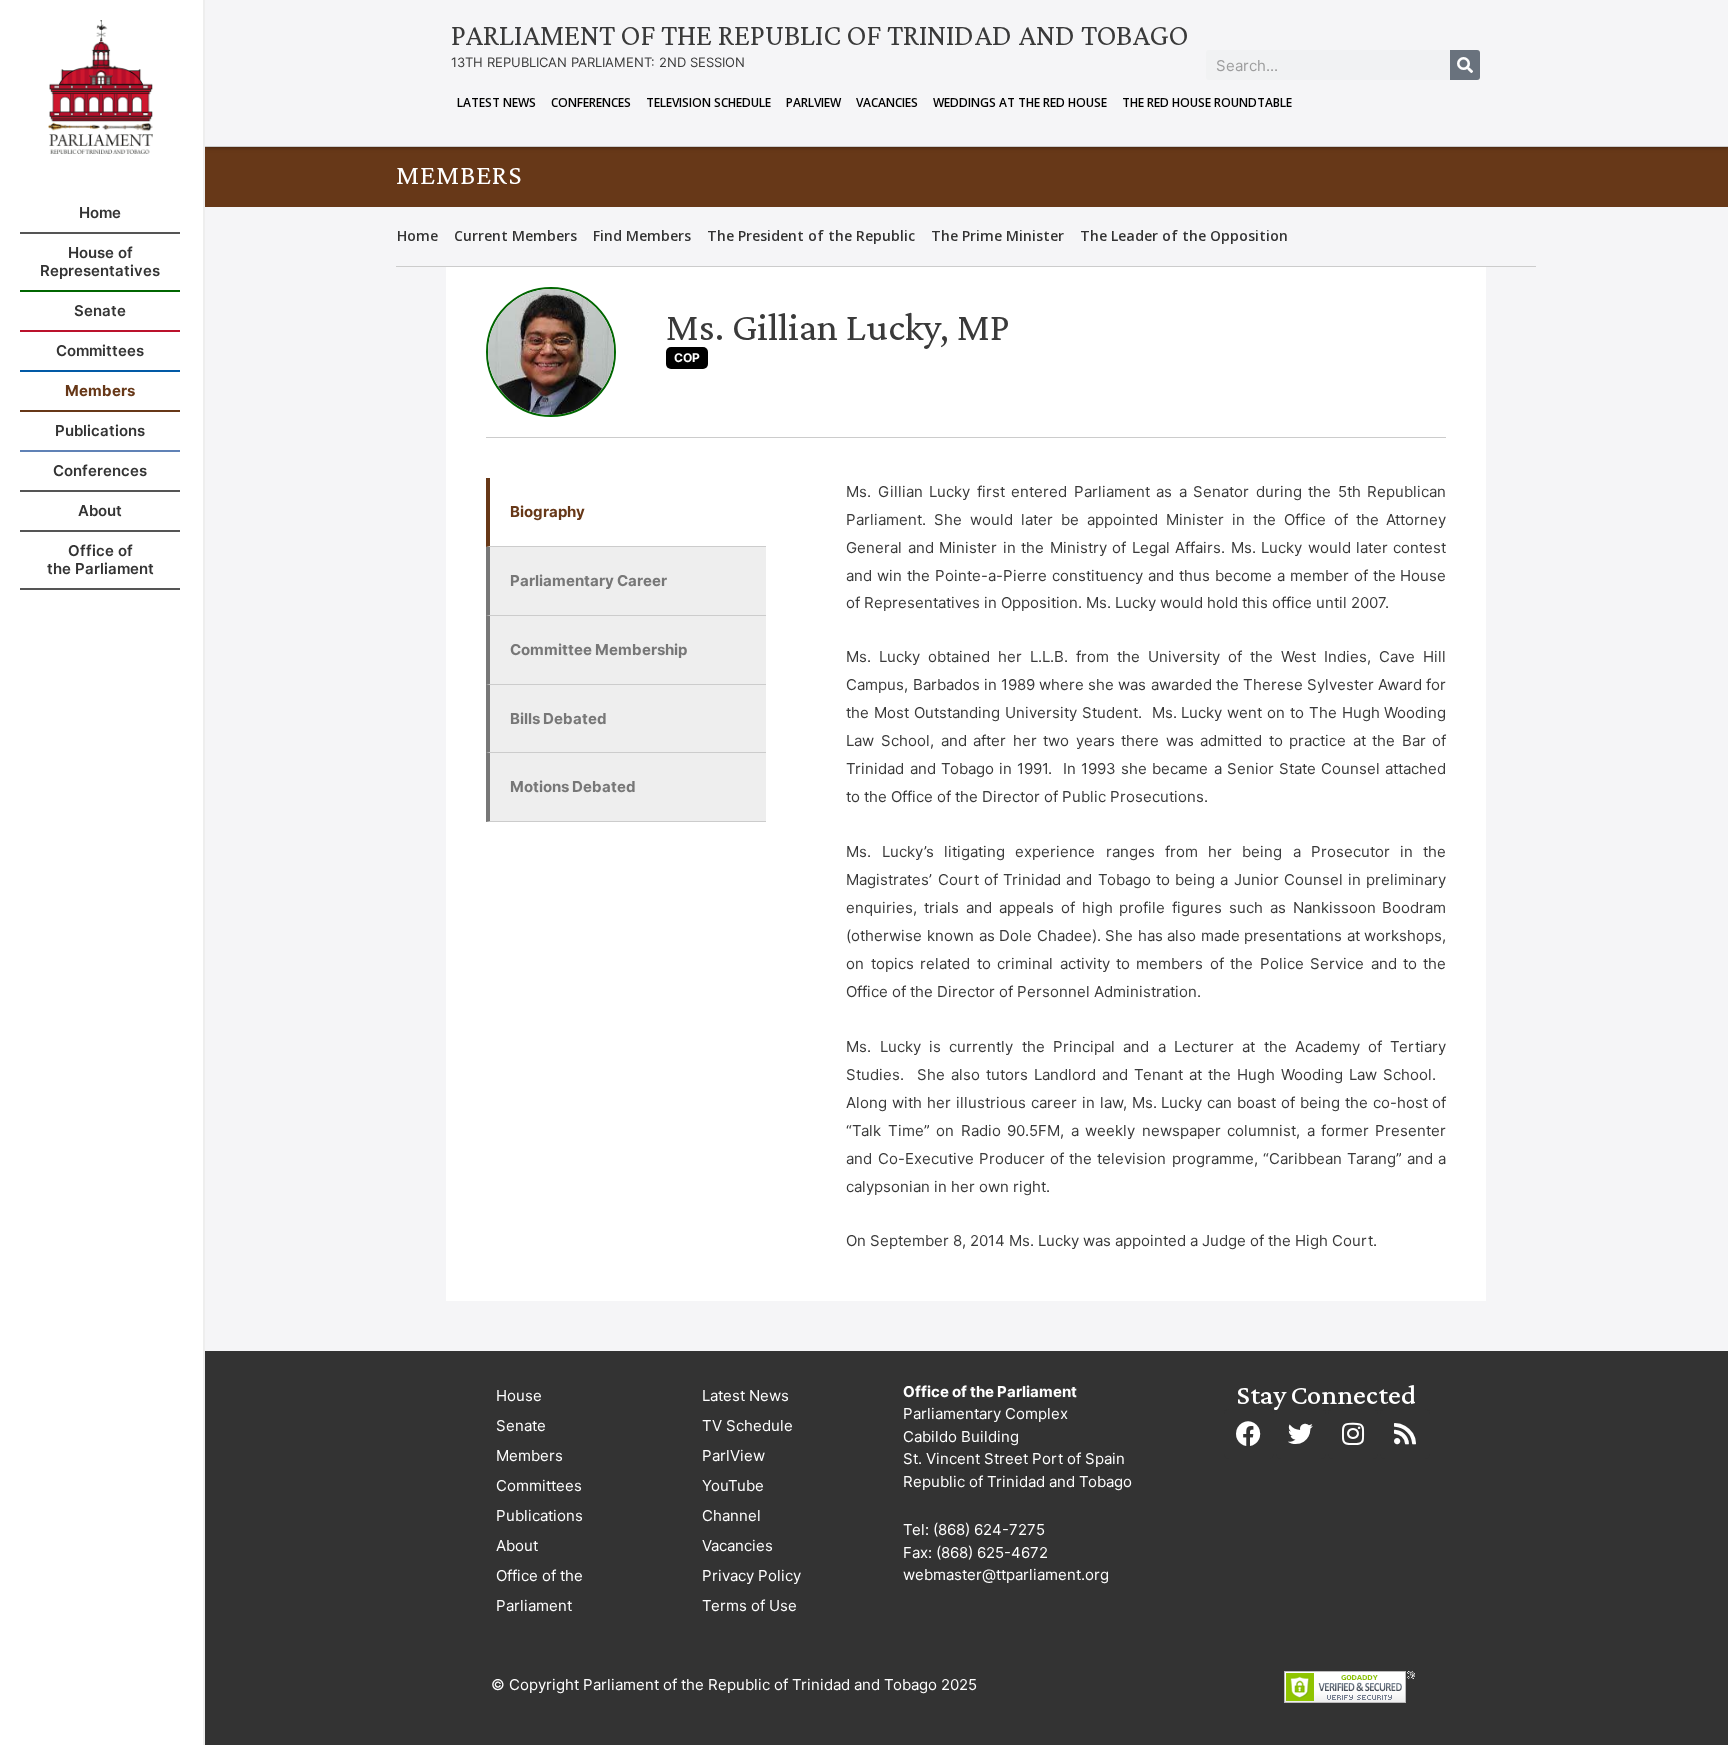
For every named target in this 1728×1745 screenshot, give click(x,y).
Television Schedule (708, 102)
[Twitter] (1301, 1434)
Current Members (515, 235)
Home (417, 235)
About (517, 1545)
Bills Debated (558, 718)
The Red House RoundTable (1207, 102)
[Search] (1465, 65)
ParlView (813, 102)
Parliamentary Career (588, 580)
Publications (539, 1515)
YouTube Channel (733, 1500)
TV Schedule (747, 1425)
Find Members (642, 235)
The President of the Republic (811, 235)
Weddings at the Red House (1020, 102)
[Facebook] (1249, 1434)
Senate (521, 1425)
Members (529, 1455)
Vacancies (887, 102)
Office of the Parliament (539, 1590)
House (519, 1395)
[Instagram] (1353, 1434)
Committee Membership (598, 649)
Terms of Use (749, 1605)
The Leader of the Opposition (1184, 235)
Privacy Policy (751, 1575)
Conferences (591, 102)
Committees (539, 1485)
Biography (547, 511)
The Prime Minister (997, 235)
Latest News (496, 102)
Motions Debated (573, 786)
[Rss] (1405, 1434)
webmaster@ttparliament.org (1006, 1574)
